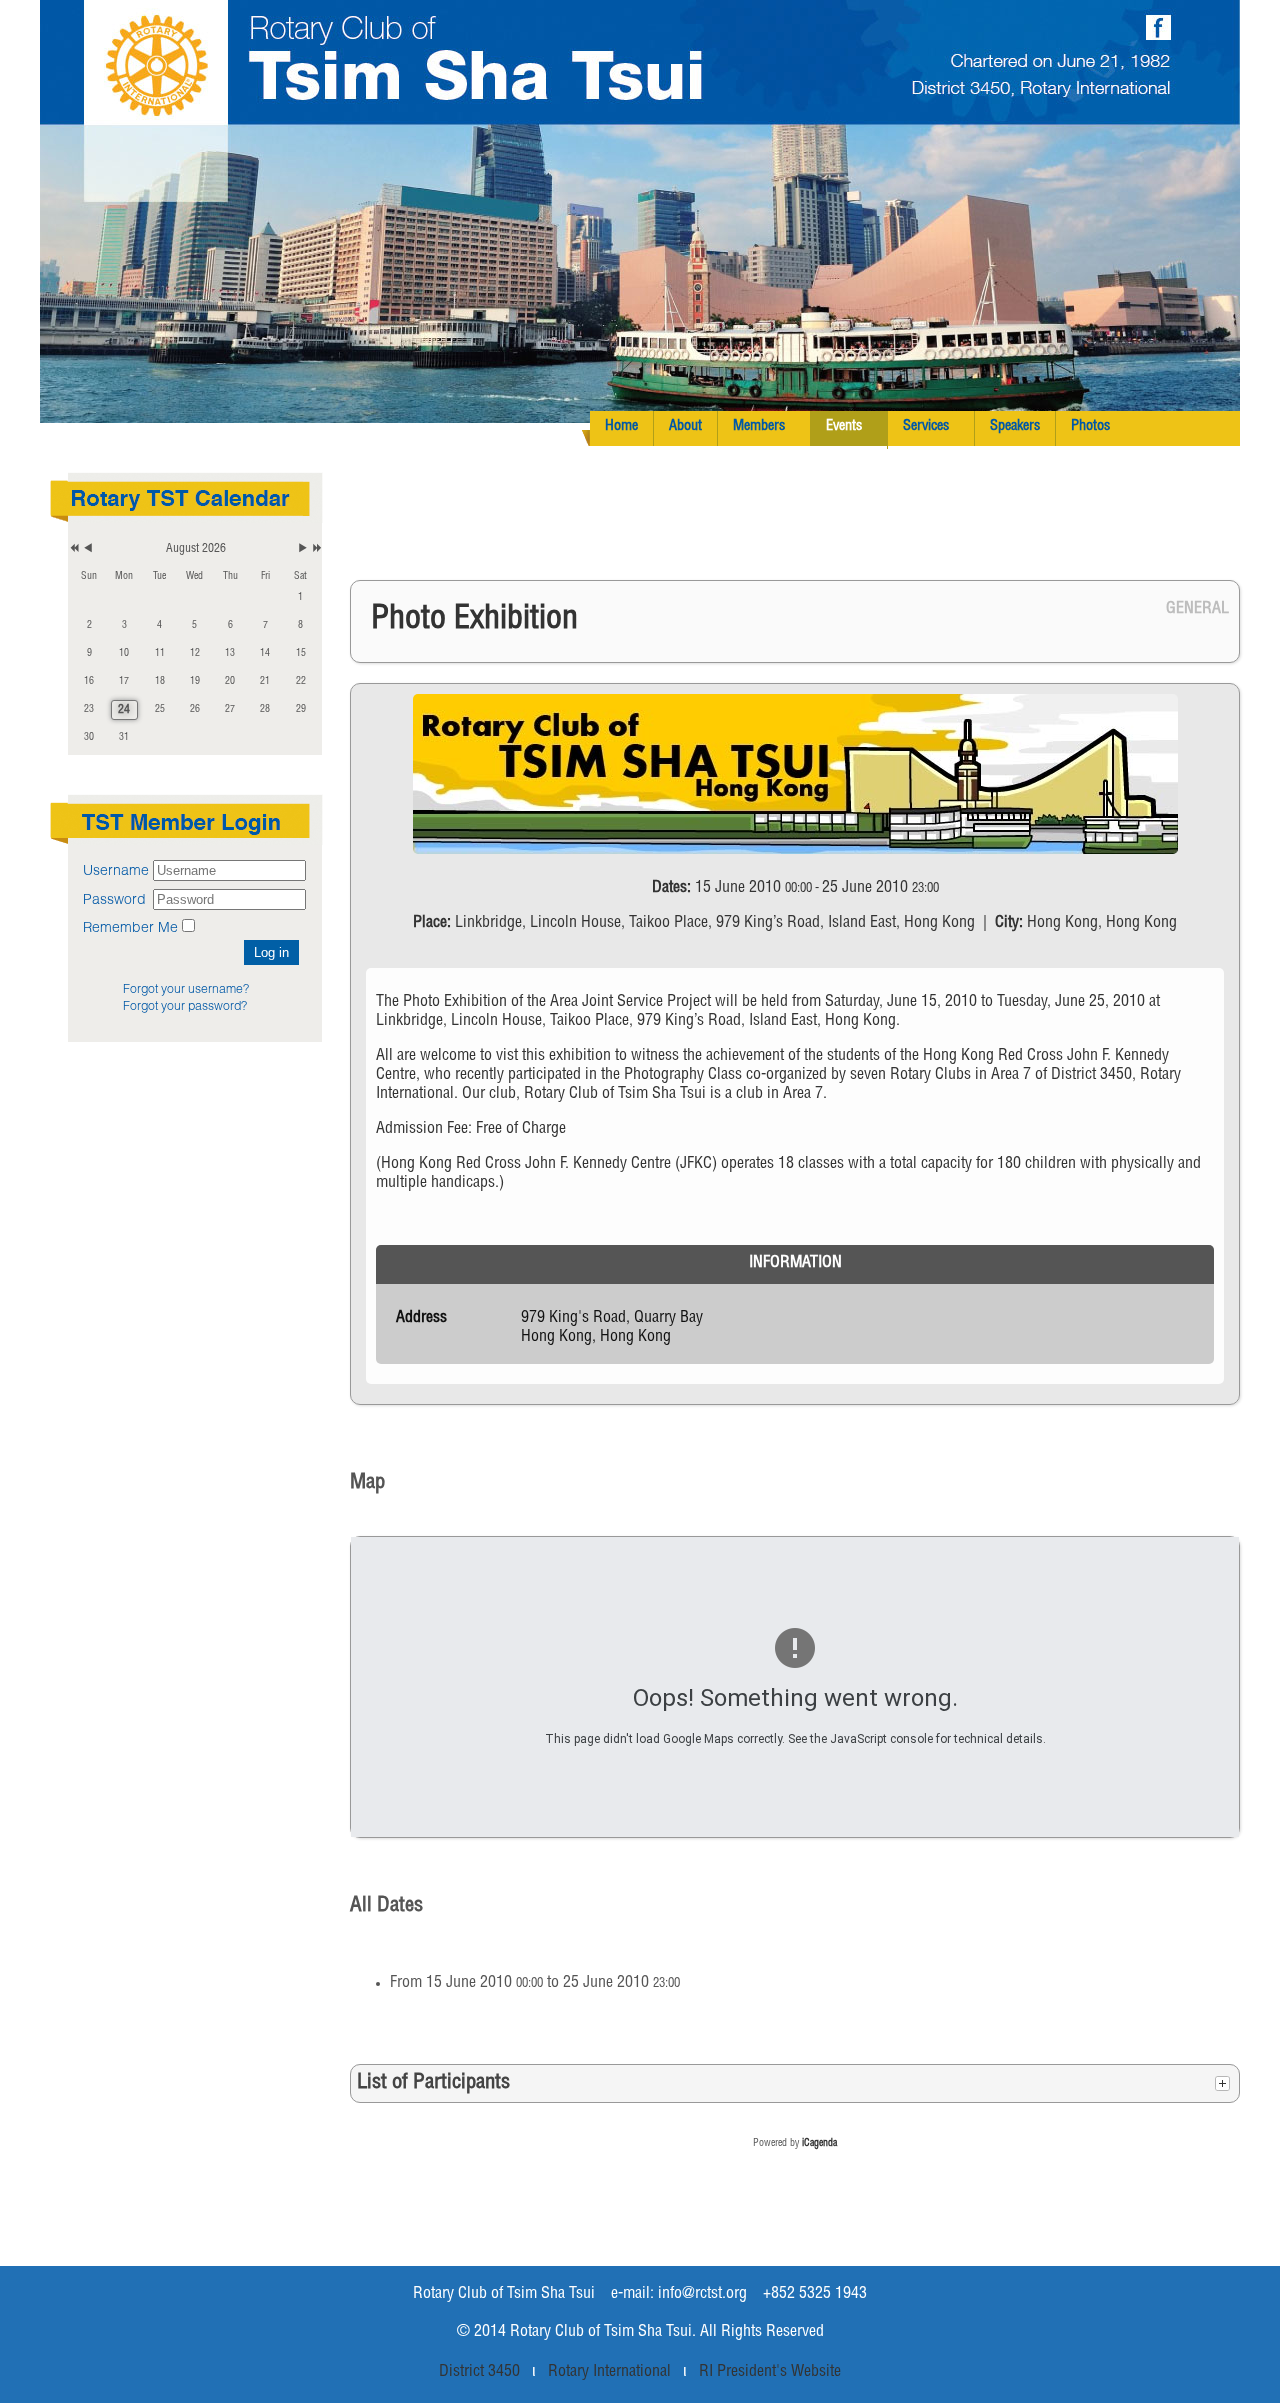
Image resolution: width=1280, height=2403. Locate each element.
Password (116, 898)
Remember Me (130, 926)
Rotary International (609, 2373)
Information (795, 1264)
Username (116, 869)
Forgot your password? (185, 1005)
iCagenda (819, 2144)
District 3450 (479, 2373)
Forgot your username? (186, 988)
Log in (271, 952)
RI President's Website (770, 2373)
